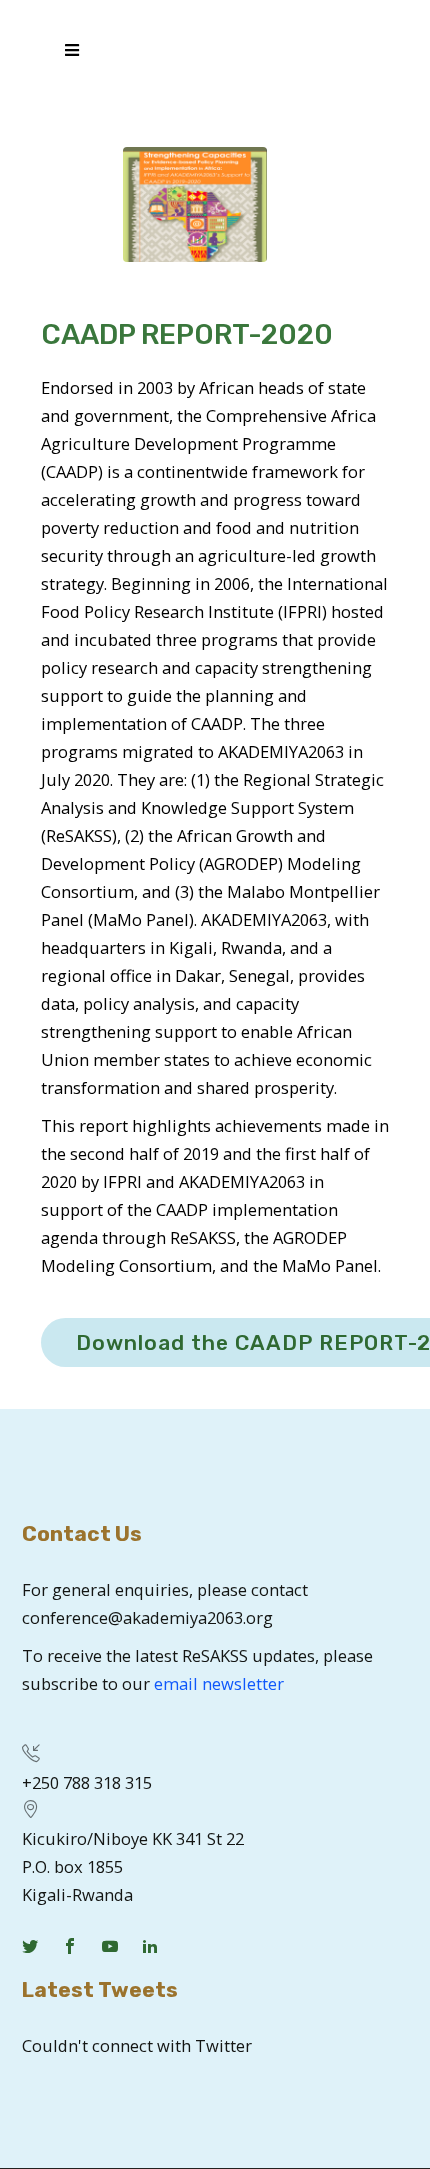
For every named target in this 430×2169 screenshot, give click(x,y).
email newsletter (219, 1683)
